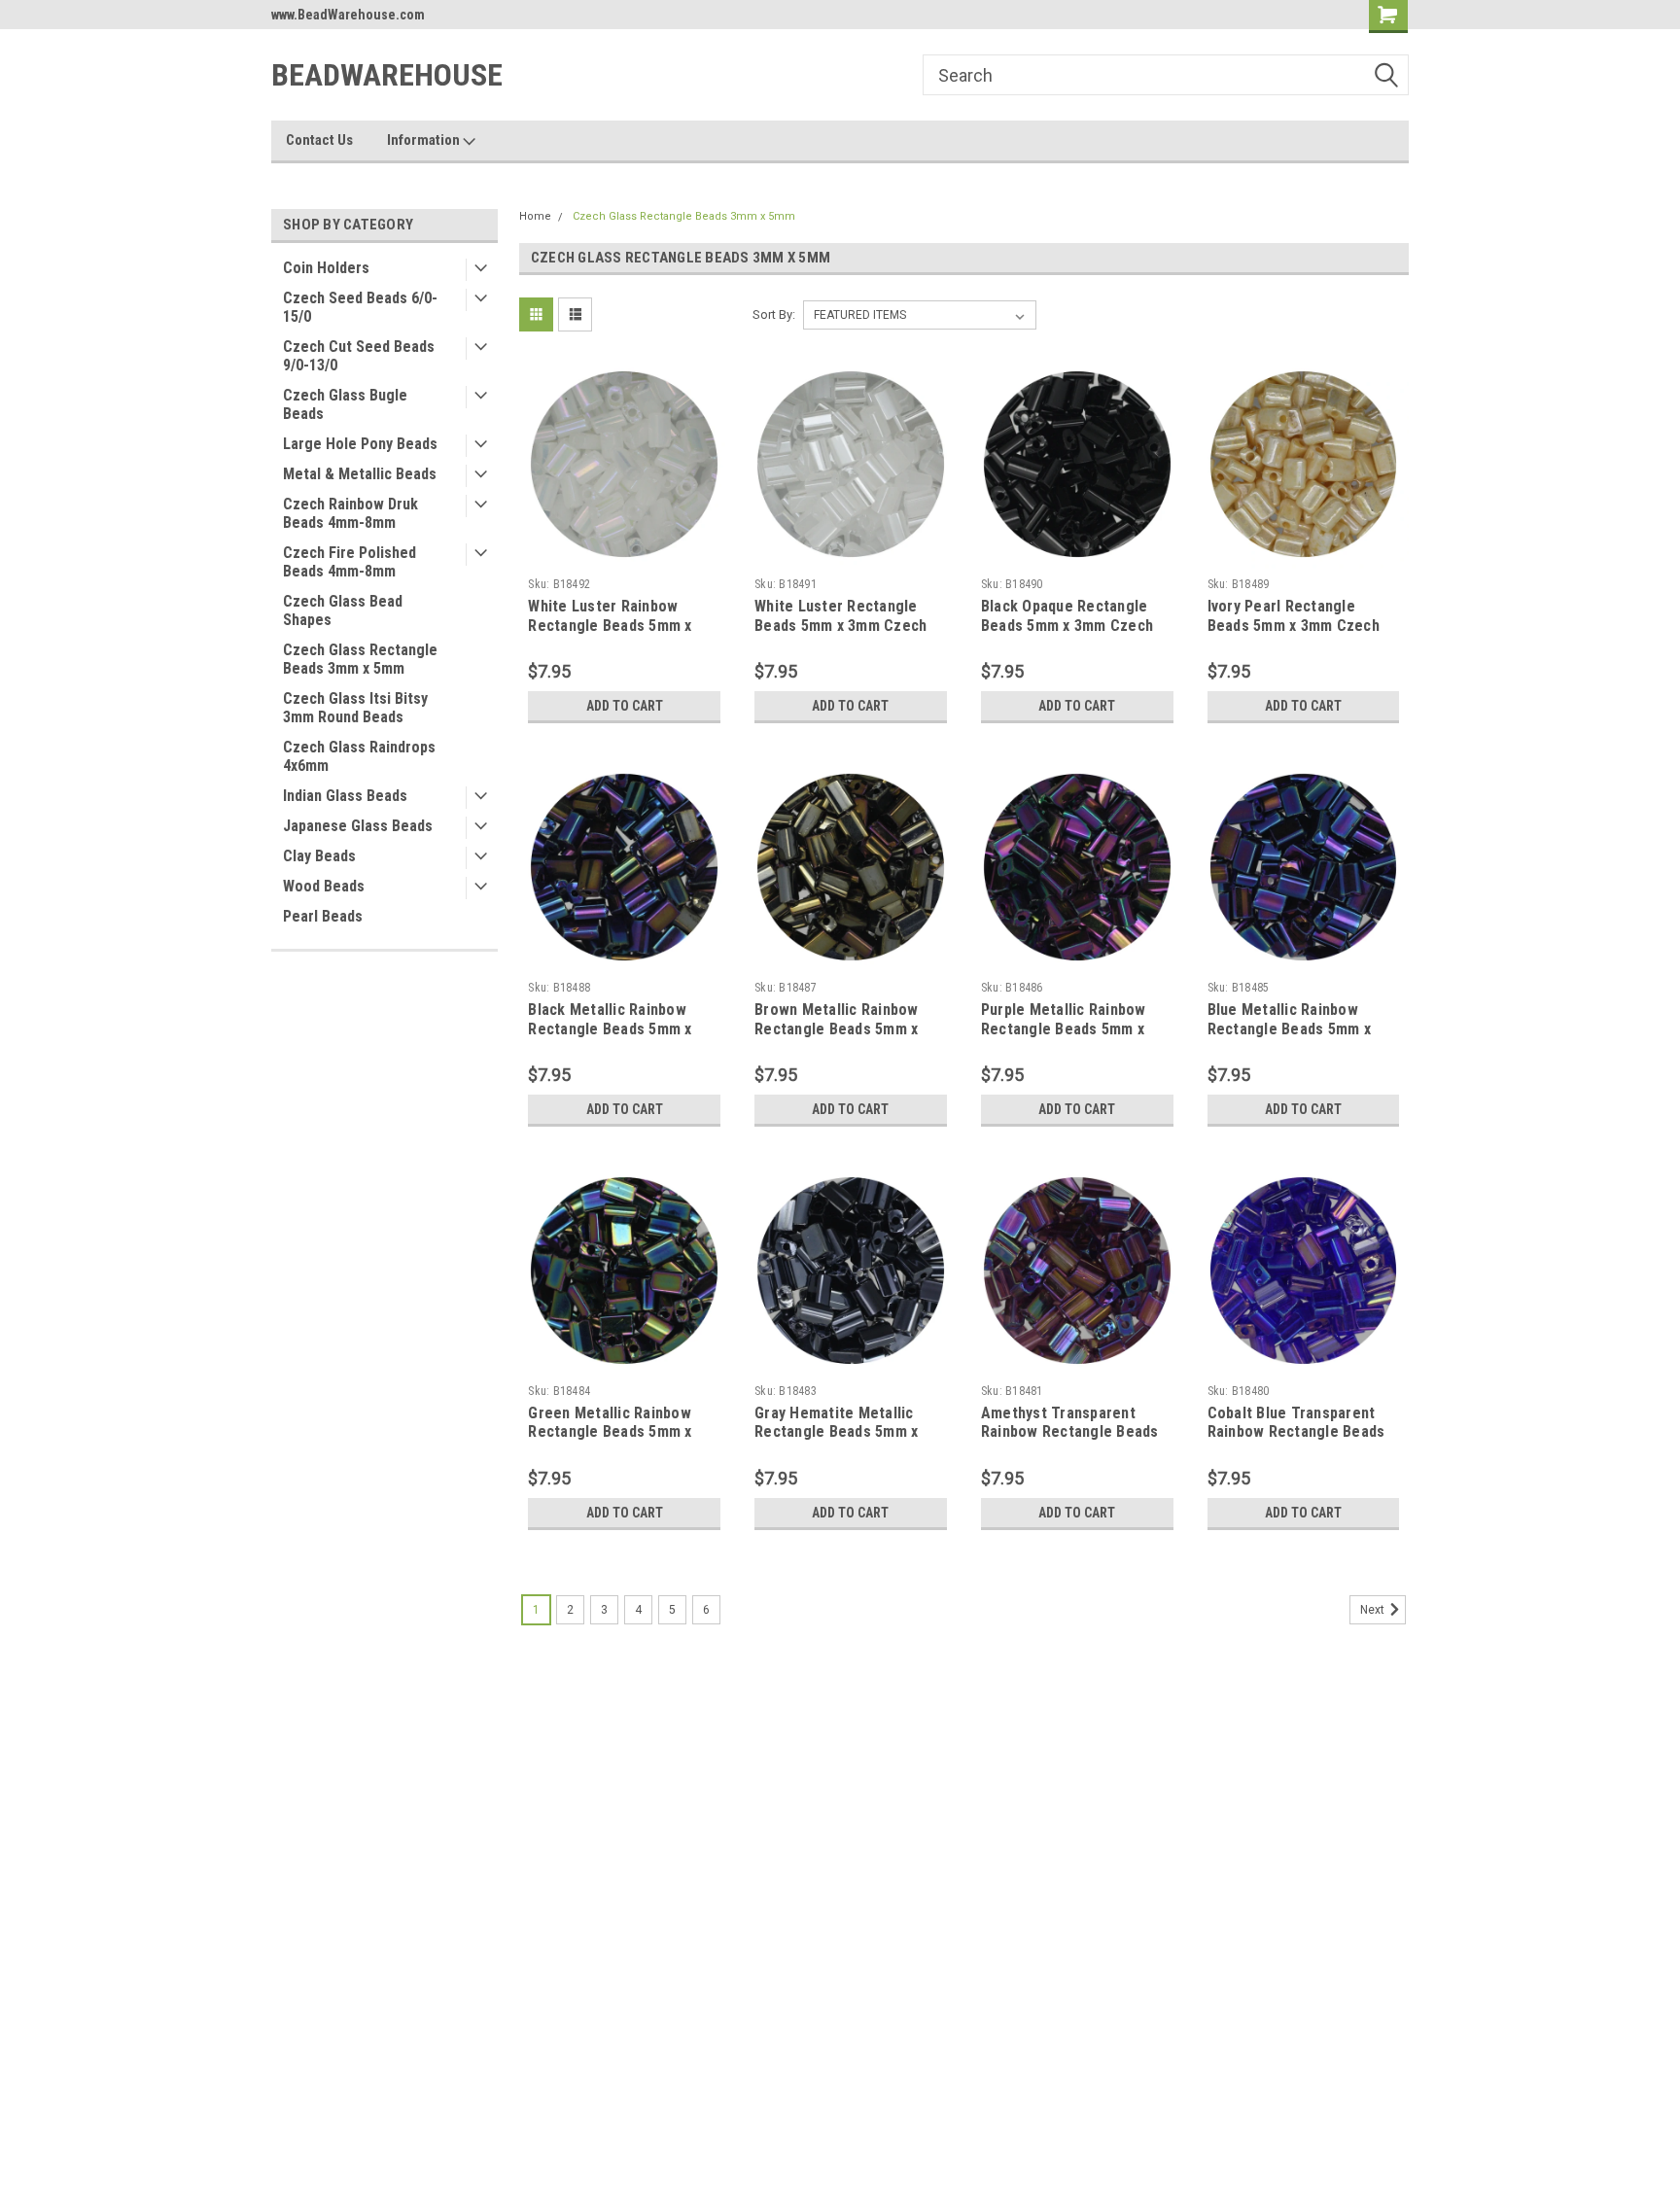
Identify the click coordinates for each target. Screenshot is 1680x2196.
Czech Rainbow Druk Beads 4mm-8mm (350, 513)
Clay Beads (319, 856)
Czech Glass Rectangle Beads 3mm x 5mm (360, 659)
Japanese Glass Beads (358, 826)
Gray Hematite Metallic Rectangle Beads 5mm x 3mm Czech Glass (836, 1432)
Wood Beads (324, 886)
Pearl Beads (323, 916)
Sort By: (774, 314)
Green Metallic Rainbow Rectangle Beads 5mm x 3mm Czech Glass (610, 1432)
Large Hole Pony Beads (360, 444)
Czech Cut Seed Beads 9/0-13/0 (359, 356)
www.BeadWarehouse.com (348, 15)
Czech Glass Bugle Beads (345, 404)
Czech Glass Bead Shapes (343, 610)
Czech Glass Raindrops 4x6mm (359, 756)
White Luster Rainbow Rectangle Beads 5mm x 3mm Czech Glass (610, 626)
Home (535, 216)
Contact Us (319, 140)
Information (425, 140)
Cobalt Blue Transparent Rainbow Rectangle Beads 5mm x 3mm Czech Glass (1296, 1432)
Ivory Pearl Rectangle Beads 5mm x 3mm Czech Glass (1294, 626)
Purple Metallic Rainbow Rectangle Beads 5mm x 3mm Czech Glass (1064, 1029)
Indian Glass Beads (345, 796)
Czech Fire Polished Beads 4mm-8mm (350, 562)
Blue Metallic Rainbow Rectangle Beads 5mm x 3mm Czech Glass (1289, 1029)
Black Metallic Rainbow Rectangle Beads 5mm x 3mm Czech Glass (610, 1029)
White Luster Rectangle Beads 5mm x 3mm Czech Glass (840, 626)
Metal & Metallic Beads (360, 474)
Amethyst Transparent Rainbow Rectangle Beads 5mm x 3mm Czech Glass (1070, 1432)
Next (1374, 1610)
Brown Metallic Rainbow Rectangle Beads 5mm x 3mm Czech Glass (837, 1029)
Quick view (624, 555)
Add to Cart (625, 706)
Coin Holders (326, 268)
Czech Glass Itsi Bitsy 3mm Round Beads (355, 708)
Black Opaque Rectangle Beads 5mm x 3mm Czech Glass (1067, 626)
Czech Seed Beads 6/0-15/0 (360, 307)
